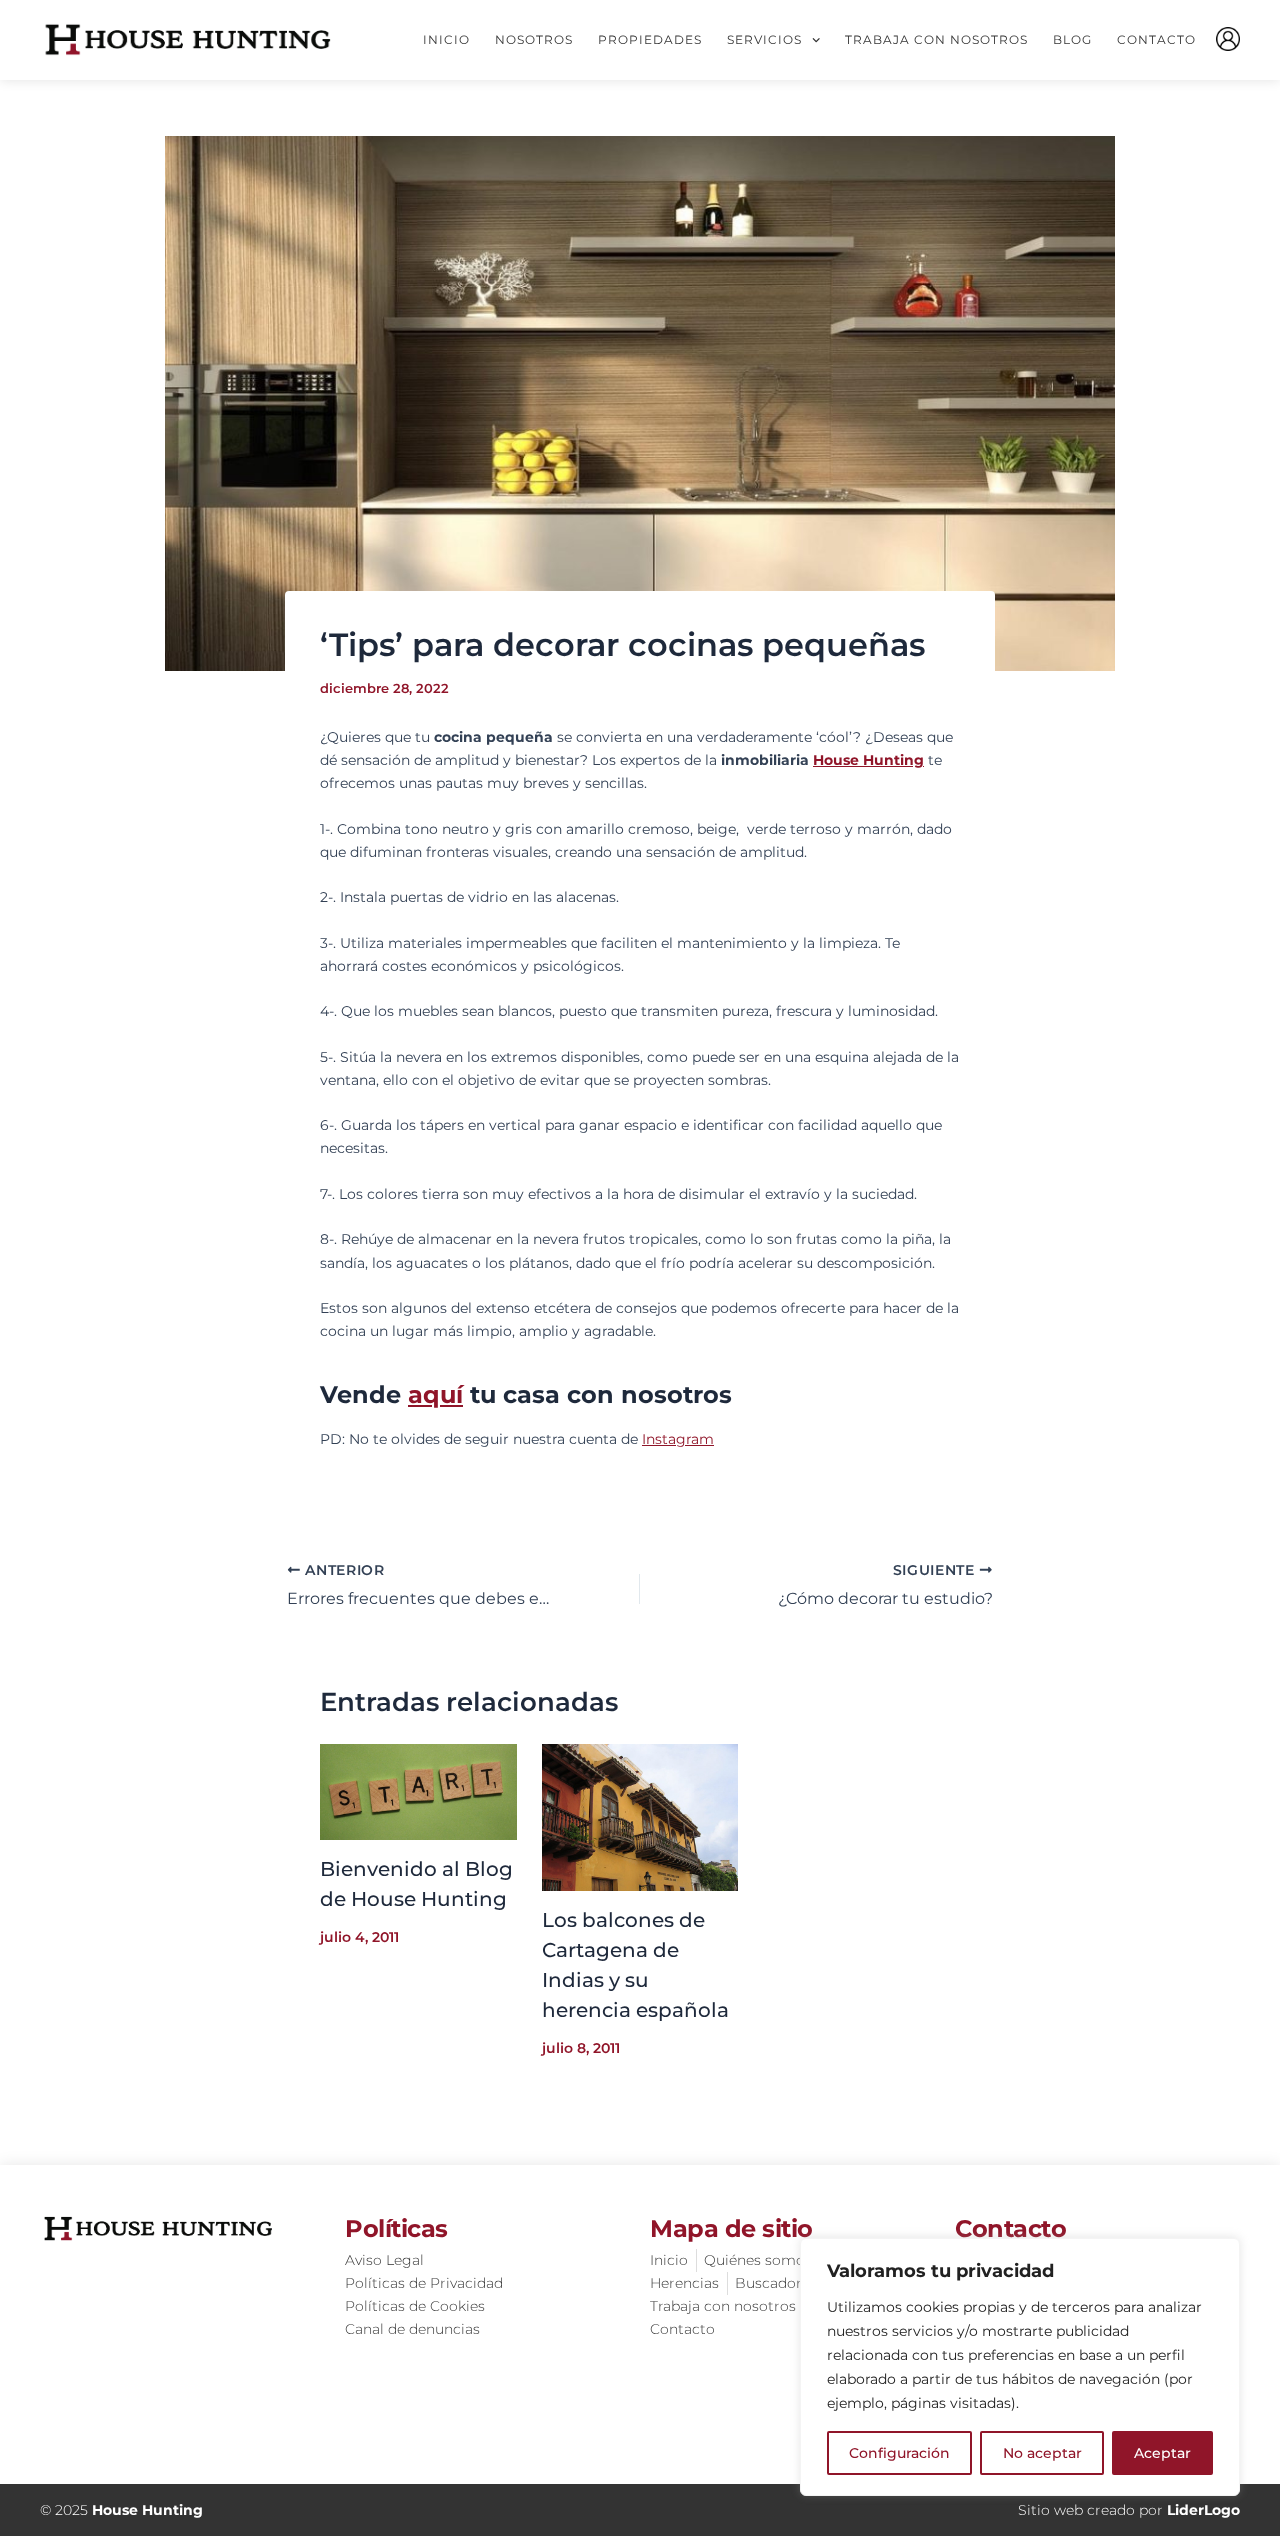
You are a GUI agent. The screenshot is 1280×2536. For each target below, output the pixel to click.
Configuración (899, 2453)
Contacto (1156, 39)
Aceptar (1162, 2453)
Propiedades (650, 39)
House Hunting (868, 760)
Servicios (764, 39)
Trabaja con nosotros (936, 39)
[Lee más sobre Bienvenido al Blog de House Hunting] (418, 1790)
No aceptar (1042, 2453)
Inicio (446, 39)
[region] (1020, 2367)
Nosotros (534, 39)
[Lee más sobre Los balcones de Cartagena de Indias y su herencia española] (640, 1816)
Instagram (678, 1439)
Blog (1072, 39)
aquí (435, 1394)
